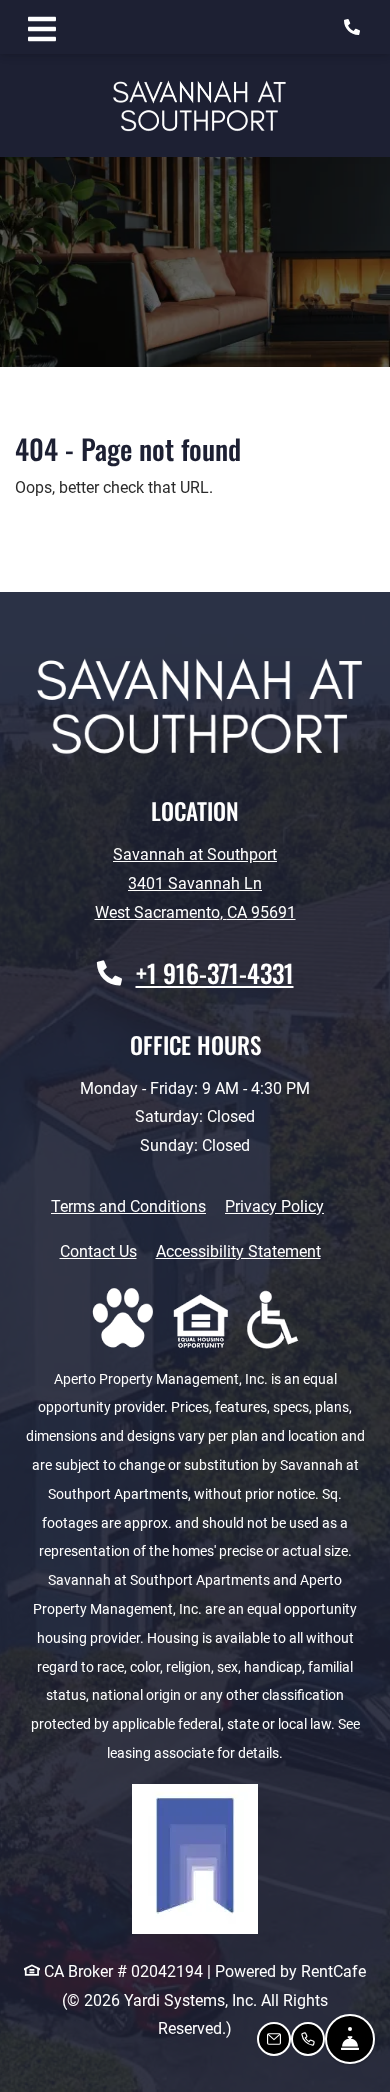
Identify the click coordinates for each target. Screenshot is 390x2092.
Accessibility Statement (238, 1251)
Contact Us (98, 1251)
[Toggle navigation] (42, 27)
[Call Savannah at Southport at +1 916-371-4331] (354, 27)
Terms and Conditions (128, 1206)
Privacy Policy (274, 1206)
